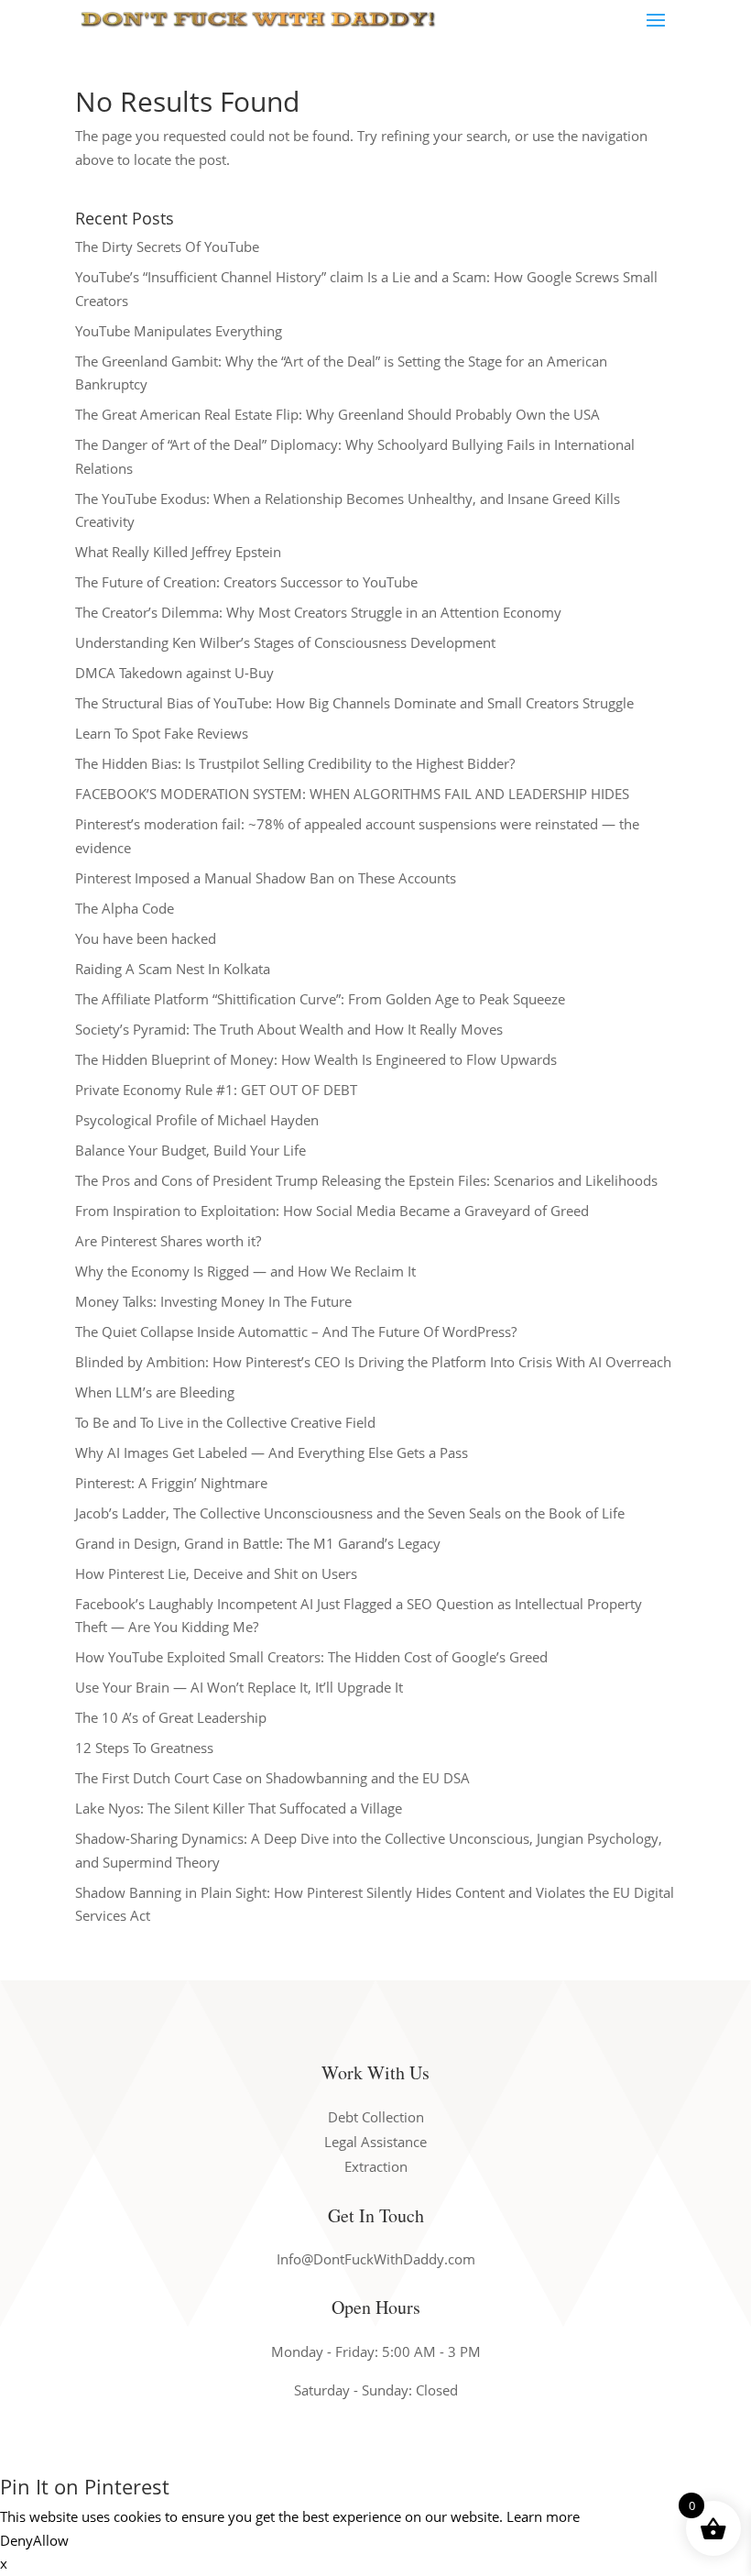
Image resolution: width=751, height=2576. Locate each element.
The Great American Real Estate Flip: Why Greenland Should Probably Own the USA (337, 414)
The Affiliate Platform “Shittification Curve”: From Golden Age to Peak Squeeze (320, 999)
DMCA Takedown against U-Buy (174, 673)
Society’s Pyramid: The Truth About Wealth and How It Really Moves (289, 1029)
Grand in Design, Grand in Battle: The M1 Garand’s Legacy (258, 1543)
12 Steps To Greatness (144, 1748)
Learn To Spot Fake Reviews (162, 733)
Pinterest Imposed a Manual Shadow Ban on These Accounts (266, 878)
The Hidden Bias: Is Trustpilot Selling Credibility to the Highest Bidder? (295, 763)
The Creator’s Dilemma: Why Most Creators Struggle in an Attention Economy (318, 612)
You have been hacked (146, 938)
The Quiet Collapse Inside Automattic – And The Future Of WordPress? (296, 1332)
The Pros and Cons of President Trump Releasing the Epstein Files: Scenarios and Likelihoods (366, 1180)
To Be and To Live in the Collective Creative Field (225, 1422)
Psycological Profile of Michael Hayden (197, 1120)
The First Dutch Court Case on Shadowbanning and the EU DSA (272, 1778)
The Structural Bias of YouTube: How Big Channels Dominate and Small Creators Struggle (354, 703)
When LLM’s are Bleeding (155, 1392)
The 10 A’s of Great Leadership (171, 1717)
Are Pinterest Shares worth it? (168, 1241)
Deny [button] (16, 2540)
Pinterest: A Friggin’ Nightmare (171, 1483)
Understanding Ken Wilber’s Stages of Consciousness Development (285, 642)
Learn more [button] (543, 2516)
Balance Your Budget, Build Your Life (190, 1150)
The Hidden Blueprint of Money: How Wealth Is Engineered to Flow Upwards (316, 1059)
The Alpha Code (125, 908)
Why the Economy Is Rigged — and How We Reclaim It (245, 1271)
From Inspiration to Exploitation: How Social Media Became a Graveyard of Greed (332, 1211)
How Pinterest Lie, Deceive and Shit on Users (216, 1573)
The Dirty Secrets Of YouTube (167, 247)
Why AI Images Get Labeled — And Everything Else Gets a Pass (272, 1452)
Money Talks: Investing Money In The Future (213, 1301)
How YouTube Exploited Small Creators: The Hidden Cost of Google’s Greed (311, 1657)
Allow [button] (51, 2540)
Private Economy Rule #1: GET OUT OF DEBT (216, 1090)
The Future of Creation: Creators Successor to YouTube (246, 582)
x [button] (4, 2563)
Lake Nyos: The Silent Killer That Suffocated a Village (239, 1808)
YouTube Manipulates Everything (179, 331)
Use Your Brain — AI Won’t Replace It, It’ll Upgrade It (239, 1687)
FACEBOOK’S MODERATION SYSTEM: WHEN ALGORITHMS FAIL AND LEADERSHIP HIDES (352, 794)
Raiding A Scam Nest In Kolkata (173, 969)
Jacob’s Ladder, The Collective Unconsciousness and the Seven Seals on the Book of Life (350, 1513)
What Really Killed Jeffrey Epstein (178, 552)
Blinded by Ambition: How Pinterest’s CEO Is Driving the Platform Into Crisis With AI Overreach (373, 1362)
